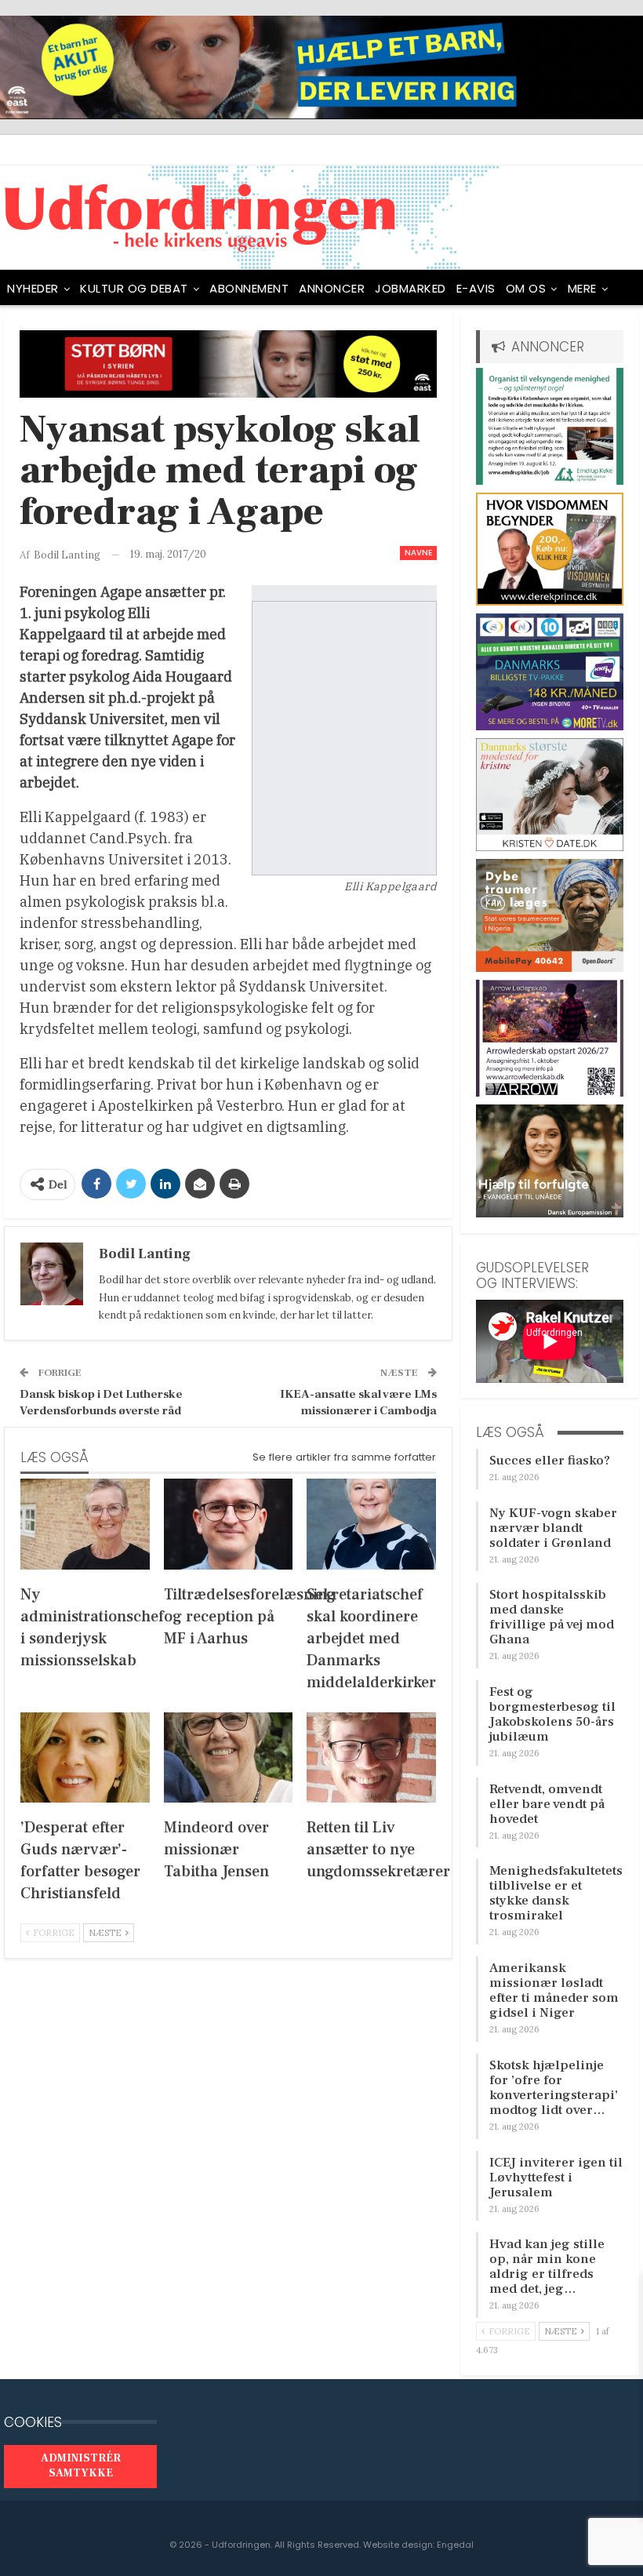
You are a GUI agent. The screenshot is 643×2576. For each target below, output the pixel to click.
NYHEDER (33, 288)
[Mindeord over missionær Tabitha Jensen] (229, 1757)
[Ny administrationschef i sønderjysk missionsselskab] (85, 1524)
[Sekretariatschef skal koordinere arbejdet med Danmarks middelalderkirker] (371, 1524)
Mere (582, 288)
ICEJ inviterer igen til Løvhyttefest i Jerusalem (556, 2178)
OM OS (526, 288)
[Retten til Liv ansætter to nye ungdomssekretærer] (371, 1757)
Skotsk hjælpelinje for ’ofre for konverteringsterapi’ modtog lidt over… (554, 2088)
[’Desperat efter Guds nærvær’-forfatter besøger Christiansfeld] (85, 1757)
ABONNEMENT (249, 288)
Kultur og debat (134, 288)
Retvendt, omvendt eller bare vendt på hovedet (547, 1804)
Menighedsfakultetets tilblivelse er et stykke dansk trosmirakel (556, 1893)
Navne (418, 553)
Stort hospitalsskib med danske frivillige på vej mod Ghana (552, 1617)
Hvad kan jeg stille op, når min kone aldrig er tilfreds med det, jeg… (547, 2267)
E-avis (476, 288)
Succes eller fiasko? (550, 1461)
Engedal (455, 2545)
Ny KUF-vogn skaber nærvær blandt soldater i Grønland (553, 1528)
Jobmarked (411, 288)
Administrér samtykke (81, 2466)
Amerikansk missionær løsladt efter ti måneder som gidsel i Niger (554, 1990)
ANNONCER (332, 288)
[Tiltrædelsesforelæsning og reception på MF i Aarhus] (229, 1524)
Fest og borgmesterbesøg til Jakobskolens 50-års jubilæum (552, 1714)
